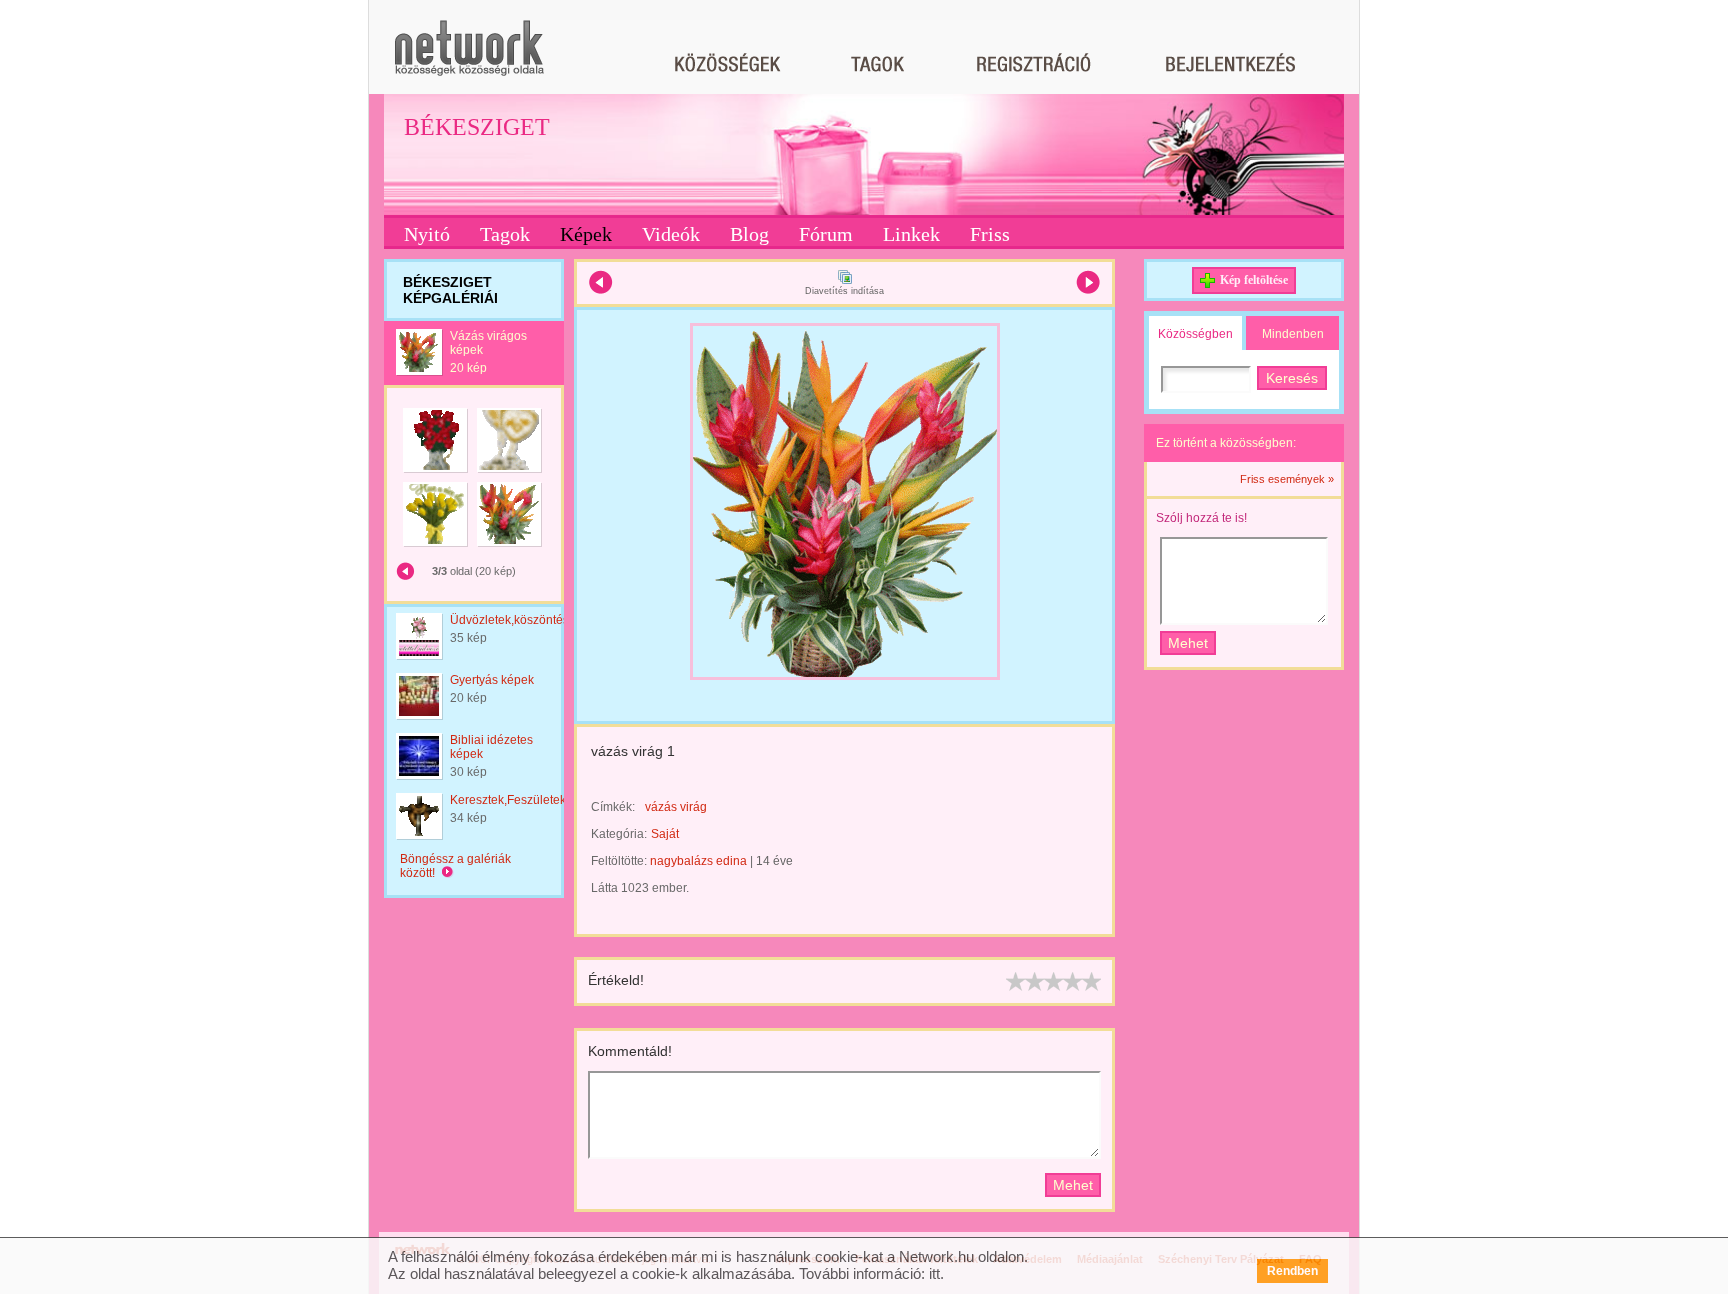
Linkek (911, 234)
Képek (586, 234)
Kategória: (619, 834)
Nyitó (427, 234)
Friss (990, 234)
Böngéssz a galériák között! (455, 866)
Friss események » (1287, 479)
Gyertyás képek (492, 680)
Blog (749, 234)
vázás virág (676, 807)
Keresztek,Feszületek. (509, 800)
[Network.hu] (469, 57)
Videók (671, 234)
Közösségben (1195, 334)
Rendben (1292, 1271)
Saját (665, 834)
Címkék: (613, 807)
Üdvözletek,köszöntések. (517, 620)
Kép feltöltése (1254, 280)
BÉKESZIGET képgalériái (450, 290)
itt (934, 1273)
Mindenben (1293, 334)
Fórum (826, 234)
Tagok (505, 234)
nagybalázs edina (698, 861)
